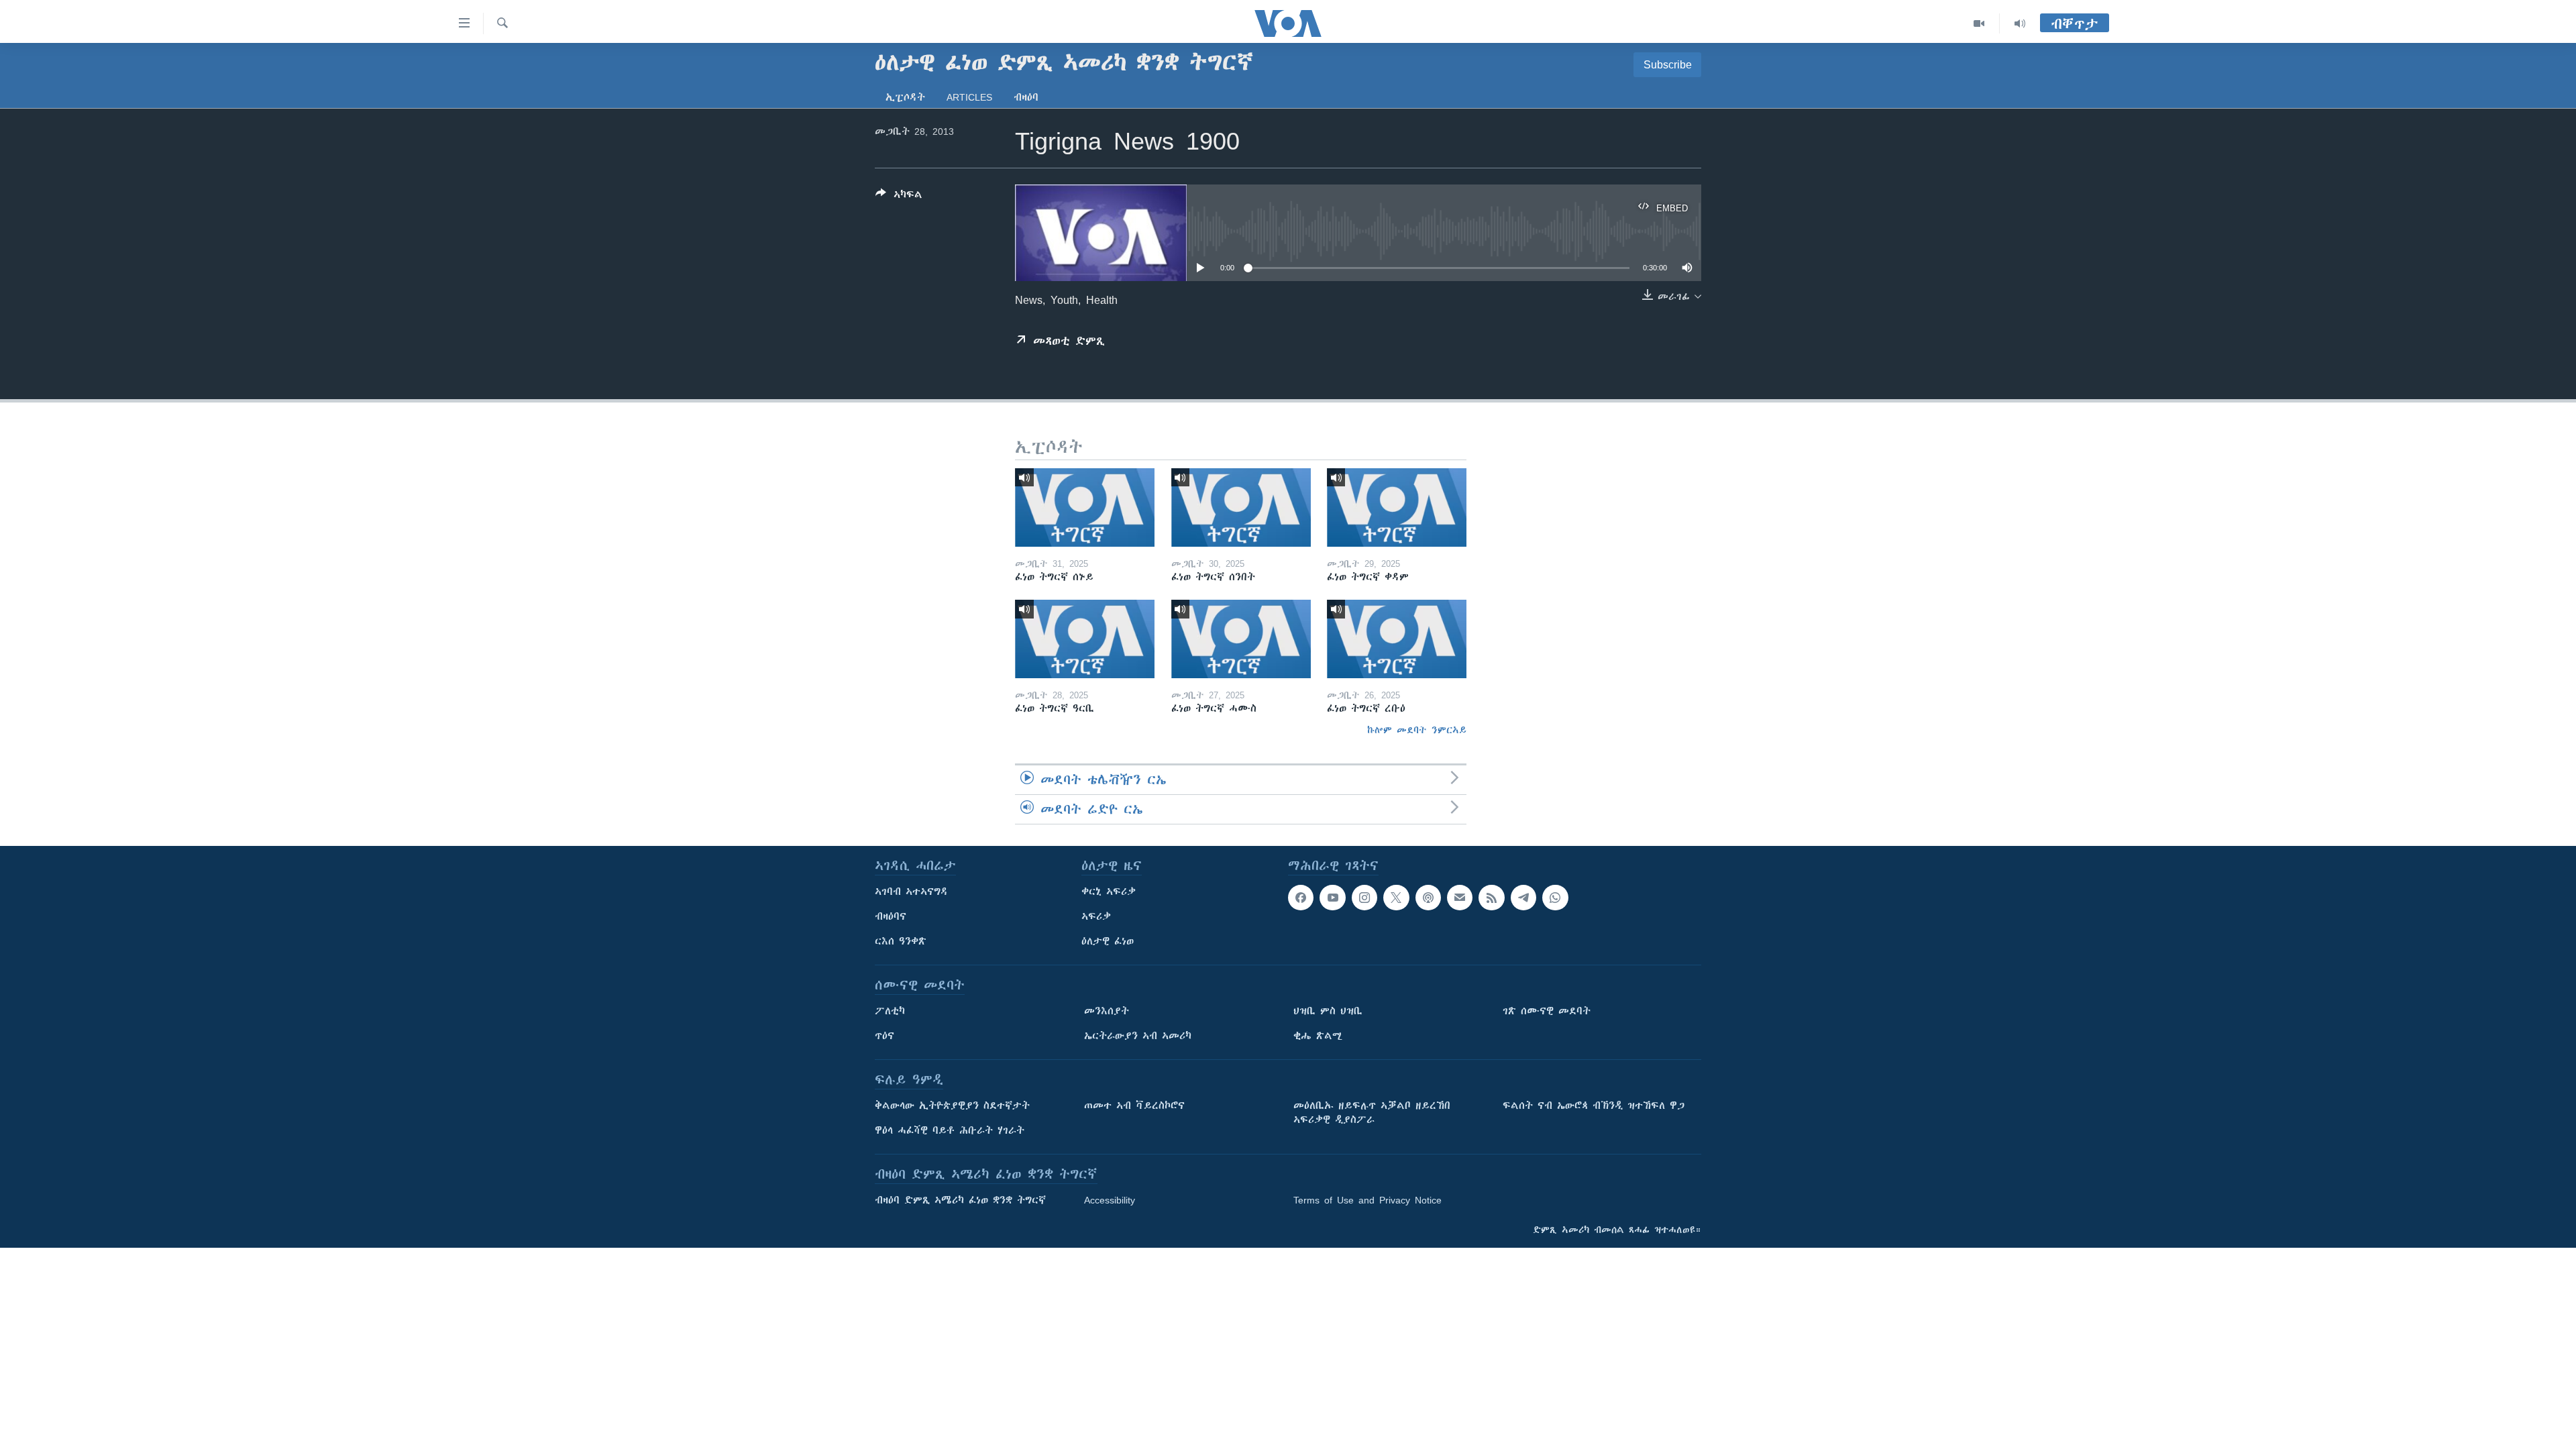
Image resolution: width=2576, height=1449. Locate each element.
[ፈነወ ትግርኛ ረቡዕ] (1397, 639)
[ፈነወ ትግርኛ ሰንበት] (1241, 507)
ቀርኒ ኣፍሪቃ (1109, 892)
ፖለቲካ (890, 1011)
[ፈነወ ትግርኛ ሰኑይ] (1085, 507)
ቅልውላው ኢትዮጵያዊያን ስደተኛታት (952, 1106)
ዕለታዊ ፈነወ (1108, 941)
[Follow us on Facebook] (1301, 898)
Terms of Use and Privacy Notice (1367, 1200)
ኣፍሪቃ (1096, 916)
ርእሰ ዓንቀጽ (901, 941)
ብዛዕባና (891, 916)
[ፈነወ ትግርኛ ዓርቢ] (1085, 639)
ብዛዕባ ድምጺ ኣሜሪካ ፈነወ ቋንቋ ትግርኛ (960, 1200)
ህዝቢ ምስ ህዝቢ (1328, 1011)
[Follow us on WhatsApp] (1555, 898)
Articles (969, 97)
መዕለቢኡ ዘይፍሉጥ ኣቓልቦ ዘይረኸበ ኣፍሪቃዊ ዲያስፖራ (1372, 1113)
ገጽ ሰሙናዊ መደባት (1547, 1011)
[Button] (899, 197)
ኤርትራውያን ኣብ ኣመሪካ (1138, 1036)
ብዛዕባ (1026, 97)
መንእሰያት (1107, 1011)
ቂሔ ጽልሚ (1318, 1036)
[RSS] (1491, 898)
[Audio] (2020, 23)
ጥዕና (884, 1036)
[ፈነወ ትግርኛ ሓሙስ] (1241, 639)
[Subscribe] (1460, 898)
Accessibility (1110, 1200)
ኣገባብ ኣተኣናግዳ (911, 892)
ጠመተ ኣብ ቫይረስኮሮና (1134, 1106)
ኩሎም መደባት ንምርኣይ (1417, 730)
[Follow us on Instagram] (1364, 898)
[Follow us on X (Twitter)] (1396, 898)
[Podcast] (1428, 898)
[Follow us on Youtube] (1332, 898)
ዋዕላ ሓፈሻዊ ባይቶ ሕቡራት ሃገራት (950, 1130)
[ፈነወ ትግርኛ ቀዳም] (1397, 507)
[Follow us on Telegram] (1523, 898)
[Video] (1979, 23)
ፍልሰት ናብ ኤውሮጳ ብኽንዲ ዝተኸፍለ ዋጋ (1594, 1106)
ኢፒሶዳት (905, 97)
